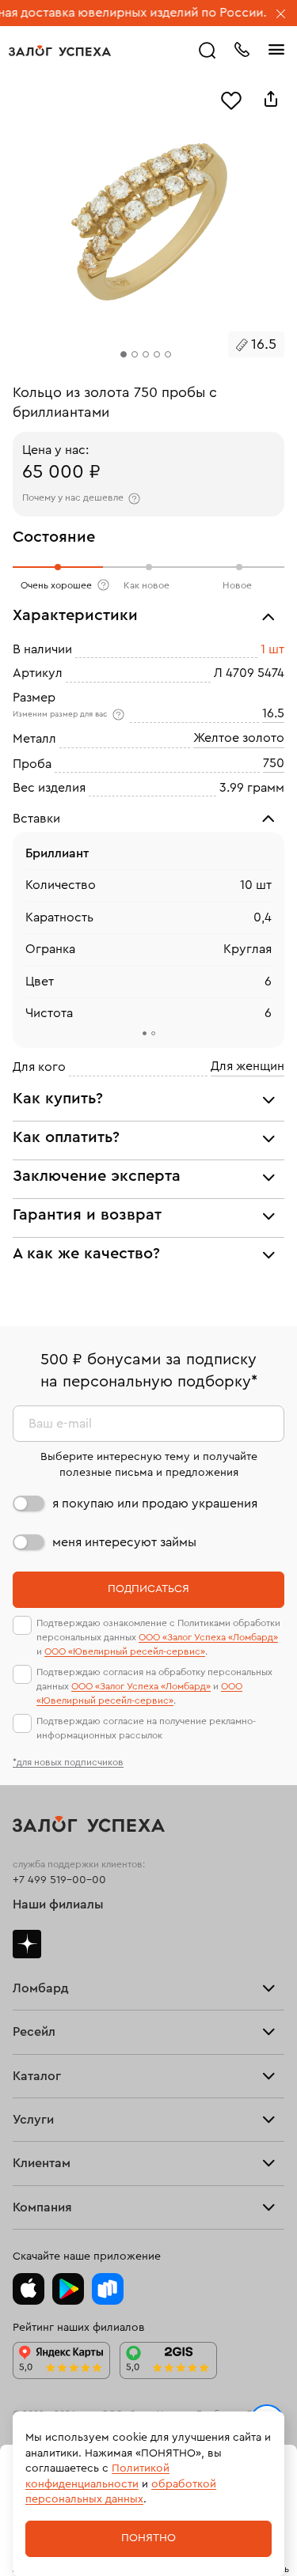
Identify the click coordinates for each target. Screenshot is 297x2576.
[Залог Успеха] (60, 51)
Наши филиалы (58, 1905)
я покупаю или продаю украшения (155, 1504)
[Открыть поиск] (208, 51)
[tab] (145, 1034)
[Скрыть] (281, 15)
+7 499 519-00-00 (59, 1880)
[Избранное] (231, 99)
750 (274, 763)
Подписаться (148, 1589)
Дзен (27, 1944)
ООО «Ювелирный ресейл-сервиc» (125, 1651)
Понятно (148, 2538)
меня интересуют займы (124, 1542)
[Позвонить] (242, 48)
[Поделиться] (271, 99)
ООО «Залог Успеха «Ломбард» (208, 1637)
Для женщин (247, 1067)
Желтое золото (239, 739)
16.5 (273, 713)
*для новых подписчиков (68, 1762)
